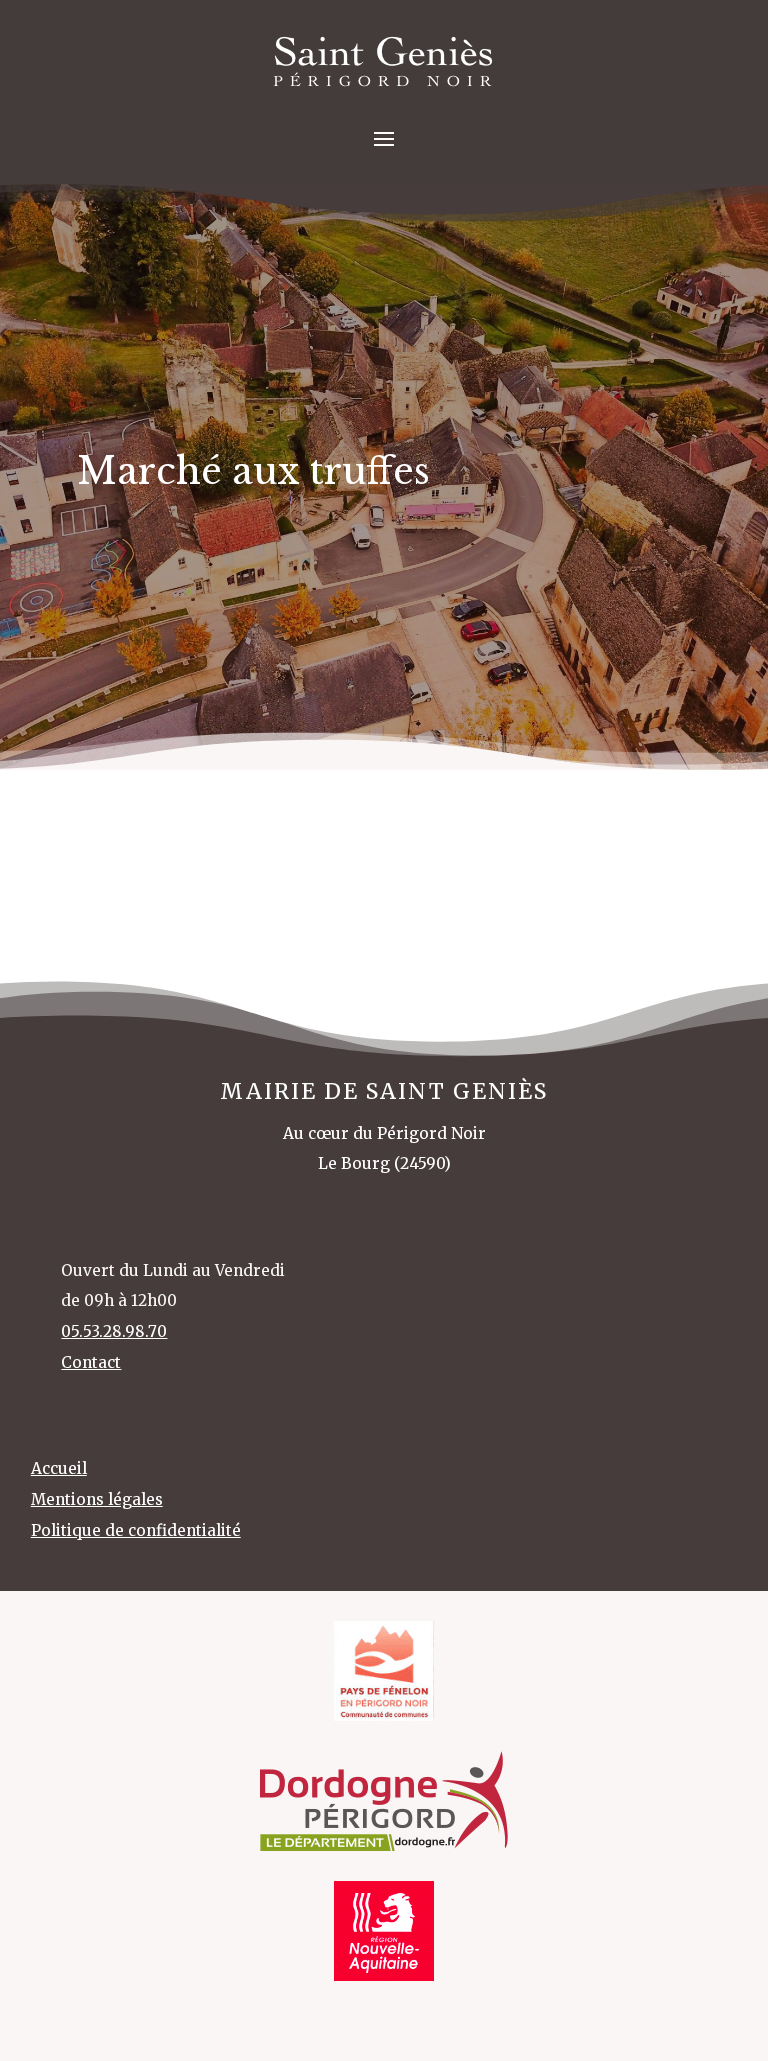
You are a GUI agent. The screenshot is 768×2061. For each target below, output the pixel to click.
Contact (91, 1362)
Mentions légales (97, 1499)
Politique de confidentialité (136, 1530)
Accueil (59, 1468)
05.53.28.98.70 (114, 1331)
